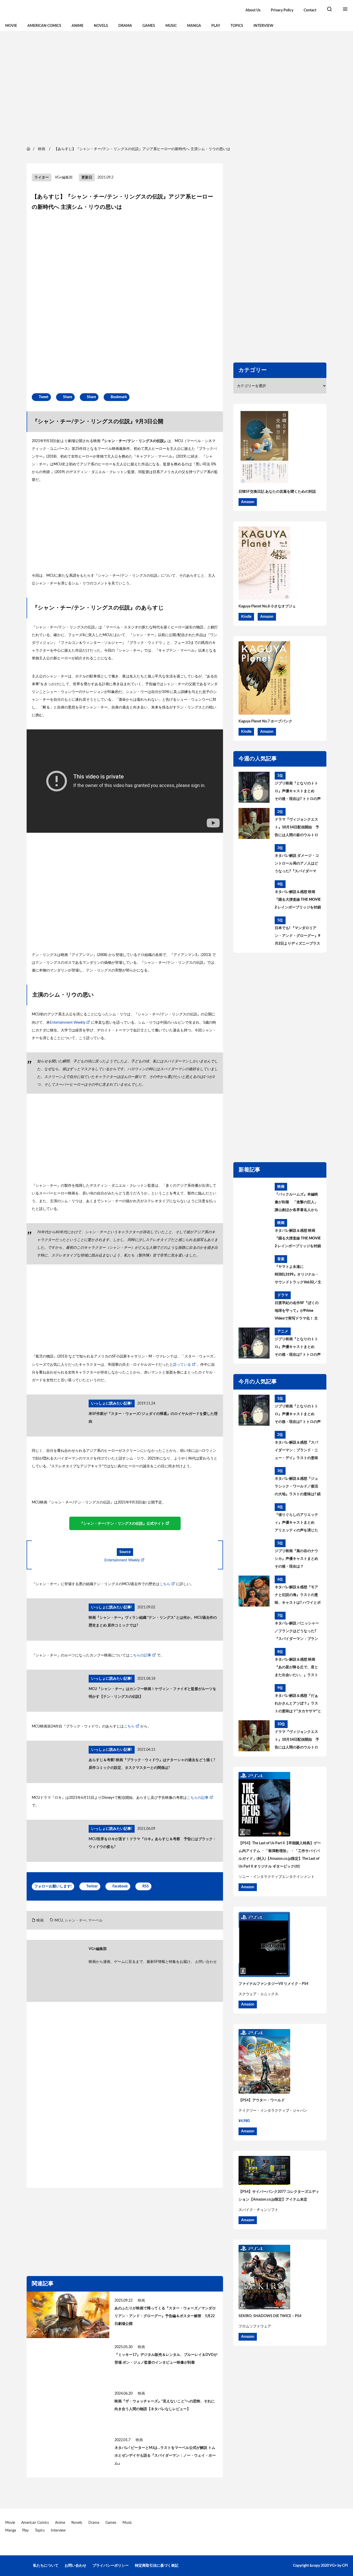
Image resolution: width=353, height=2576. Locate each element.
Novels (101, 26)
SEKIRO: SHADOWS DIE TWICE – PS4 (270, 2316)
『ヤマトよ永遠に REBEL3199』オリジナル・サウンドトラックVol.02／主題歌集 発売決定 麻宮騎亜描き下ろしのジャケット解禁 (298, 1276)
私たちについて (46, 2566)
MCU (59, 1921)
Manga (194, 26)
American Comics (44, 26)
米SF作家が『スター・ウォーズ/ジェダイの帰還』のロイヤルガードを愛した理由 (153, 1418)
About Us (253, 10)
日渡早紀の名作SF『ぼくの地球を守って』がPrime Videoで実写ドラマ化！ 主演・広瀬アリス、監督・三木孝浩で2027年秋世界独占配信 (297, 1312)
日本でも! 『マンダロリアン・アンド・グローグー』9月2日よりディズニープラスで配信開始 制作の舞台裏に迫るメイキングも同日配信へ (297, 937)
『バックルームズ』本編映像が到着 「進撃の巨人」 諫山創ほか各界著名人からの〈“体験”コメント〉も (296, 1203)
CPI (345, 2566)
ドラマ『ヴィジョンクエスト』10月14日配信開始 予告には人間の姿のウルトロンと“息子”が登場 (297, 828)
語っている (182, 1365)
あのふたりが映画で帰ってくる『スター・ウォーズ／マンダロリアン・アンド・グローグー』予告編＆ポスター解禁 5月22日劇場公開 (165, 2316)
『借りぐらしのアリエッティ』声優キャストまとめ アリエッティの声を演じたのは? (296, 1524)
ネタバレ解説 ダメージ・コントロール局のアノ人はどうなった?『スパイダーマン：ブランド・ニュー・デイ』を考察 (297, 865)
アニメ (283, 1331)
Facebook (120, 1886)
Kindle (246, 617)
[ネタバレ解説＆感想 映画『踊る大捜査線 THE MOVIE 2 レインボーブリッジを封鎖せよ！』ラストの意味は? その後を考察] (254, 896)
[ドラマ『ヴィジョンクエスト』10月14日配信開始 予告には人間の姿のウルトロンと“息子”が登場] (254, 823)
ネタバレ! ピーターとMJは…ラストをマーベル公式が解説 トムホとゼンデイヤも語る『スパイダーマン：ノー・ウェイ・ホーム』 (165, 2456)
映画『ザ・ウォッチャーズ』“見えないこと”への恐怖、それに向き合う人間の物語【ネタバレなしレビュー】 (165, 2405)
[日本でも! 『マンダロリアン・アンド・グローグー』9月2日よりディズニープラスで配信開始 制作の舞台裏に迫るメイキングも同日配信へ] (254, 932)
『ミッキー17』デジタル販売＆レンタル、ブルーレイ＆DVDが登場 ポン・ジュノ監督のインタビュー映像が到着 (166, 2359)
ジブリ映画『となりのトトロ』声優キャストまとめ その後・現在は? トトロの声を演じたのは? (298, 792)
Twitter (92, 1886)
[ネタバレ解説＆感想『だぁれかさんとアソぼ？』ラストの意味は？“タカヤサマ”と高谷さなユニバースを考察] (254, 1700)
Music (171, 26)
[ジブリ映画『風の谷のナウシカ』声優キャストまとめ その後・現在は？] (254, 1555)
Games (149, 26)
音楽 (281, 1259)
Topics (237, 26)
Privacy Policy (282, 10)
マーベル (95, 1921)
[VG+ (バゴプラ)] (59, 10)
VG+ (333, 2566)
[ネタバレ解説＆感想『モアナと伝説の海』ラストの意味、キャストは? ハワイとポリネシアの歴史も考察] (254, 1591)
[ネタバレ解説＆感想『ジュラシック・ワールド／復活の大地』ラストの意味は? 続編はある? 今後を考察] (254, 1483)
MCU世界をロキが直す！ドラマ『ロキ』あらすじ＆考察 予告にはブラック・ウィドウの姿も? (152, 1843)
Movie (11, 26)
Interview (263, 26)
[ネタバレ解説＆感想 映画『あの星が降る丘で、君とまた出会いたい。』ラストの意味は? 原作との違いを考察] (254, 1663)
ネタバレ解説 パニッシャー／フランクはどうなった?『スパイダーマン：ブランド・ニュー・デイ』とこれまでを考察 (297, 1632)
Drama (125, 26)
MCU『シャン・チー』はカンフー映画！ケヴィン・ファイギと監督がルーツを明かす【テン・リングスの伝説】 (152, 1693)
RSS (146, 1886)
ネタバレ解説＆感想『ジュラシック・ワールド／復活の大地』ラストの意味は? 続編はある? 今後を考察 (298, 1487)
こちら (165, 1584)
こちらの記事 (140, 1655)
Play (216, 26)
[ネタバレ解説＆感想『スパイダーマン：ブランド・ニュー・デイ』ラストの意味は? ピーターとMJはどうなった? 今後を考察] (254, 1446)
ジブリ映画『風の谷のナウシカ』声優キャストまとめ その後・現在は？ (296, 1559)
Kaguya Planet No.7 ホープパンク (265, 721)
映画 (40, 1921)
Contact (310, 10)
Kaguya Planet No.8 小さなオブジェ (267, 606)
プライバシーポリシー (111, 2566)
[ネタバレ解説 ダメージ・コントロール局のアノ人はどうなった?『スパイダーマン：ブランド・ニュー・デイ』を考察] (254, 860)
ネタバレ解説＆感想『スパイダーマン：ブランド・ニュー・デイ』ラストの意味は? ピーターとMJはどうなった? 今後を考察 (297, 1451)
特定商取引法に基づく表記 (157, 2566)
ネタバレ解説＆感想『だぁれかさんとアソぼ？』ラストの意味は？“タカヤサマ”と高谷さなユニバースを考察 (298, 1705)
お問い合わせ (206, 1962)
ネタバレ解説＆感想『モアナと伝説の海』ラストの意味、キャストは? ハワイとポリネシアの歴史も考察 (298, 1596)
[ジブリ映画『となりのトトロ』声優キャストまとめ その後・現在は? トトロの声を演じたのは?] (254, 787)
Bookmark (119, 397)
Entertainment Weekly (68, 1023)
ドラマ (283, 1295)
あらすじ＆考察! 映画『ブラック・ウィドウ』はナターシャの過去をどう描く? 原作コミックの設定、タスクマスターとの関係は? (152, 1764)
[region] (177, 88)
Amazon (248, 502)
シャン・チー (75, 1921)
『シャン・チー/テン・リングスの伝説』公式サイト (122, 1524)
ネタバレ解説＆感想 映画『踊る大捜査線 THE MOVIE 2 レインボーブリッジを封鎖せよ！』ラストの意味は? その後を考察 (298, 901)
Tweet (44, 397)
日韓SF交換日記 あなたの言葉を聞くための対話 (277, 492)
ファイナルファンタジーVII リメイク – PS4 (273, 1984)
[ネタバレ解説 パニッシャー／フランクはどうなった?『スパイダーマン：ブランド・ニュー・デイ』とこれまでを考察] (254, 1627)
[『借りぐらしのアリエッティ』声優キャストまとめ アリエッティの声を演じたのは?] (254, 1519)
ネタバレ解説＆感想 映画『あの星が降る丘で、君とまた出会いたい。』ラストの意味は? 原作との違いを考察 (298, 1668)
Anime (78, 26)
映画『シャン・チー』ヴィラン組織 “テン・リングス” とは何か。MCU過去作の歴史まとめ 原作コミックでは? (153, 1622)
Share (68, 397)
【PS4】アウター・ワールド (262, 2100)
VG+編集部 (64, 178)
